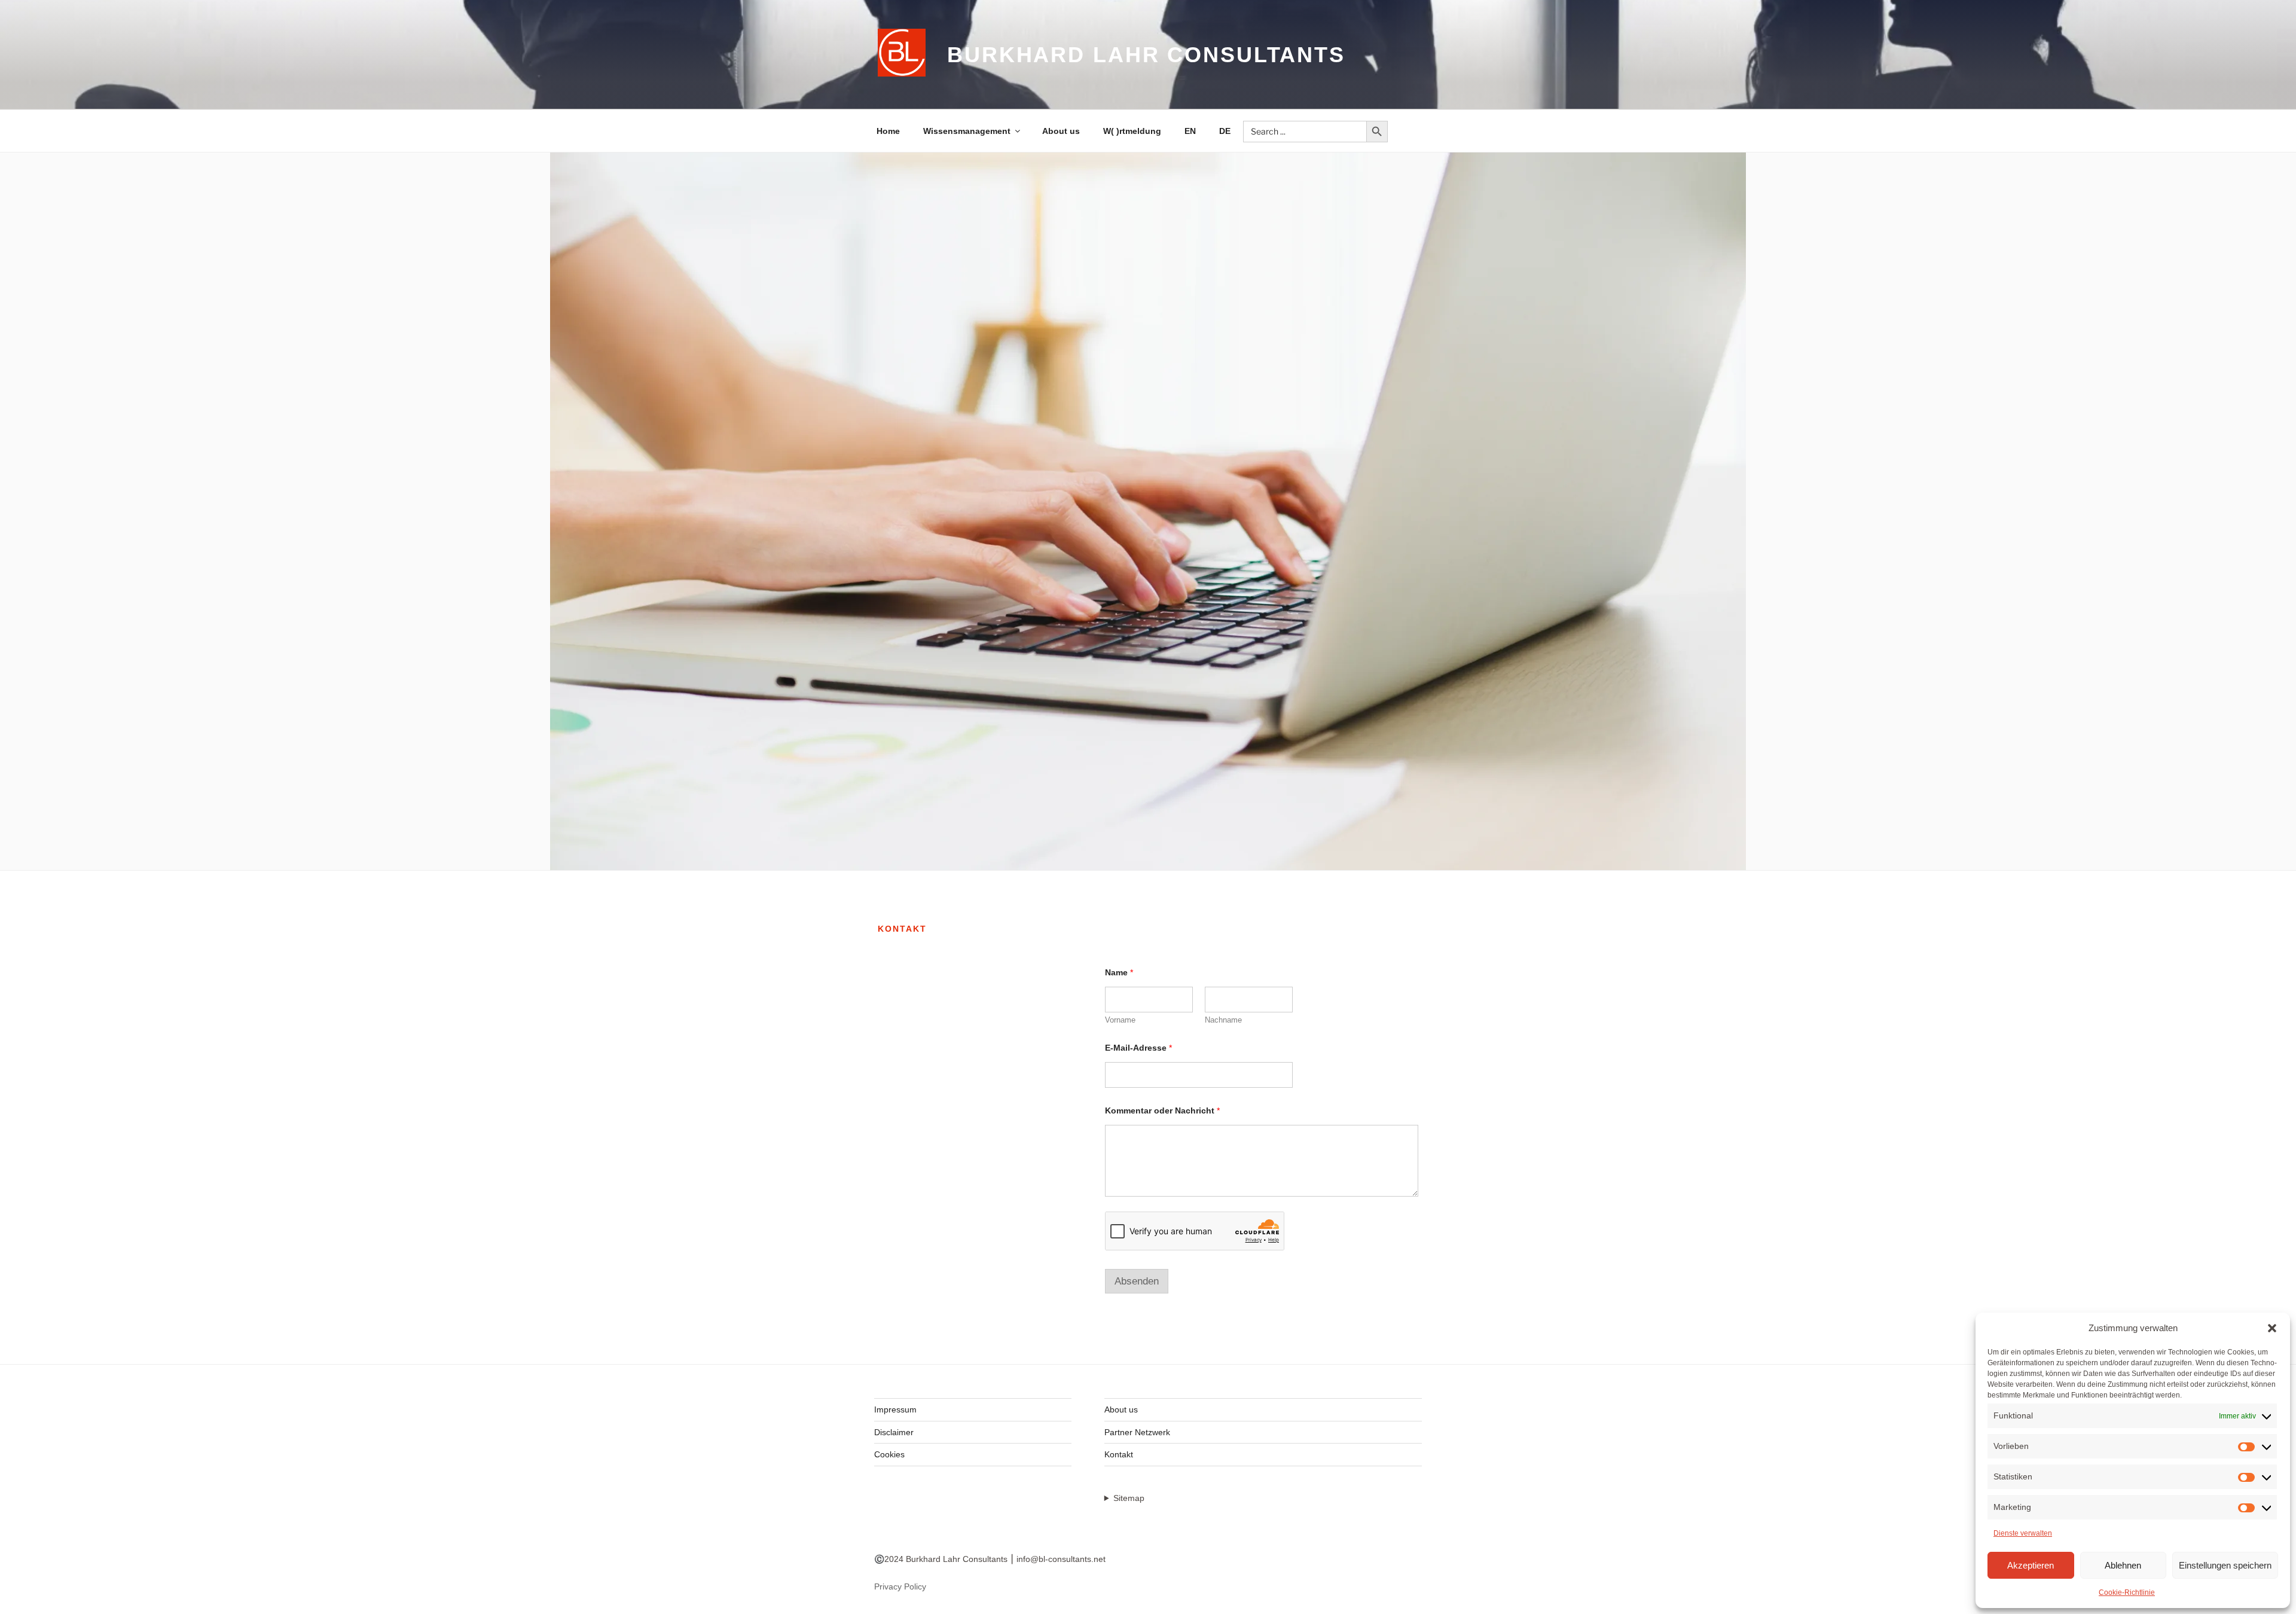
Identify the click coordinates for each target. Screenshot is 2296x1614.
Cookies (889, 1454)
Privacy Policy (900, 1586)
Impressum (895, 1409)
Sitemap (1129, 1498)
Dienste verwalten (2023, 1533)
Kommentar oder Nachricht (1162, 1110)
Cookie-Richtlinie (2127, 1592)
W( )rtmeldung (1132, 131)
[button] (2272, 1328)
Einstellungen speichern (2225, 1565)
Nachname (1223, 1020)
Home (888, 131)
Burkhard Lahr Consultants (1146, 55)
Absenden (1137, 1281)
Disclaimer (894, 1432)
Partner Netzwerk (1137, 1432)
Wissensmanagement (967, 131)
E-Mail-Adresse (1138, 1048)
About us (1061, 131)
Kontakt (1119, 1454)
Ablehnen (2123, 1565)
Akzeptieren (2031, 1565)
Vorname (1120, 1020)
